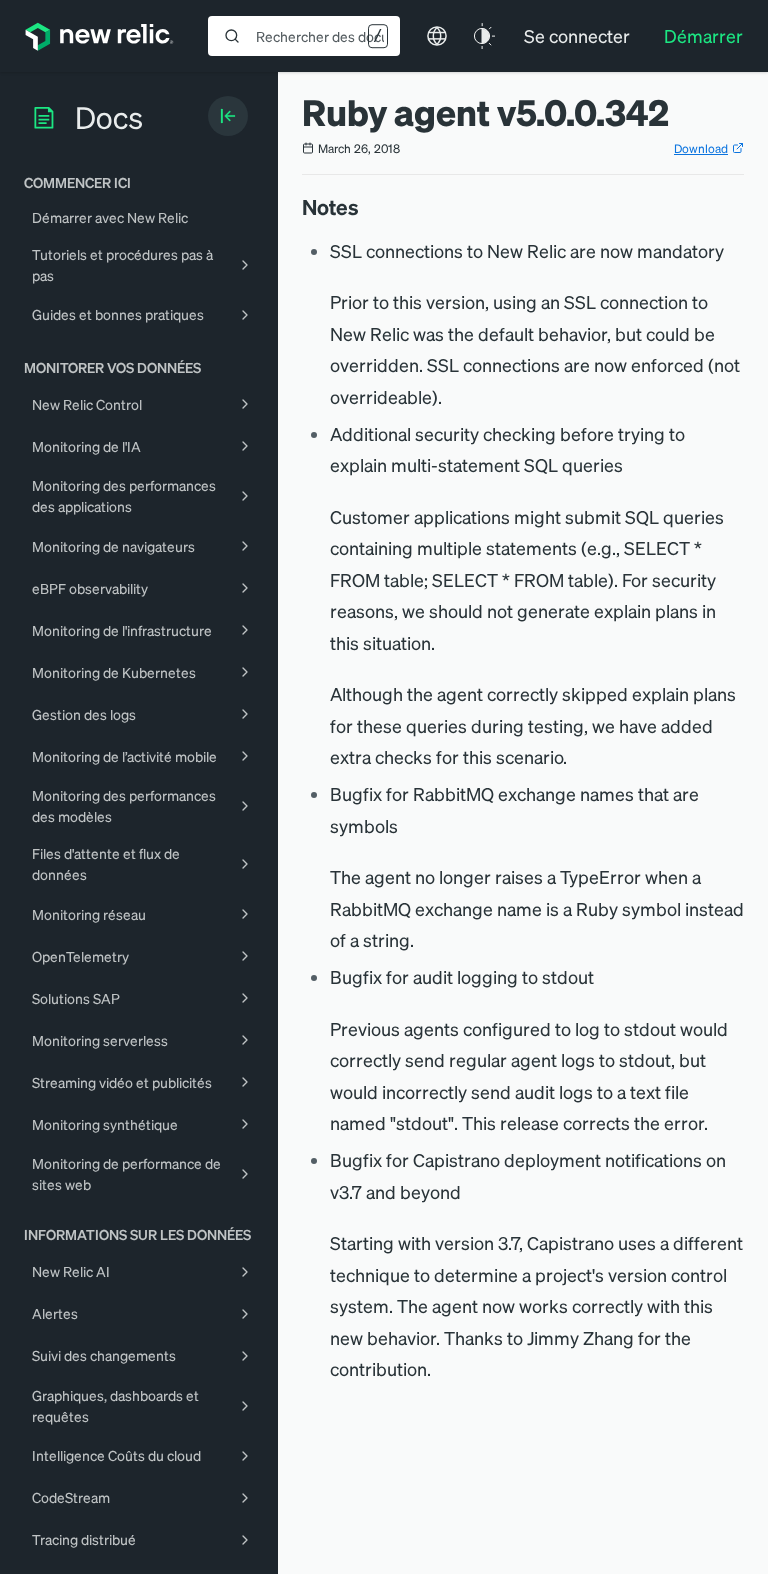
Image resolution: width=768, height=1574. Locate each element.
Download (701, 148)
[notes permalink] (369, 207)
